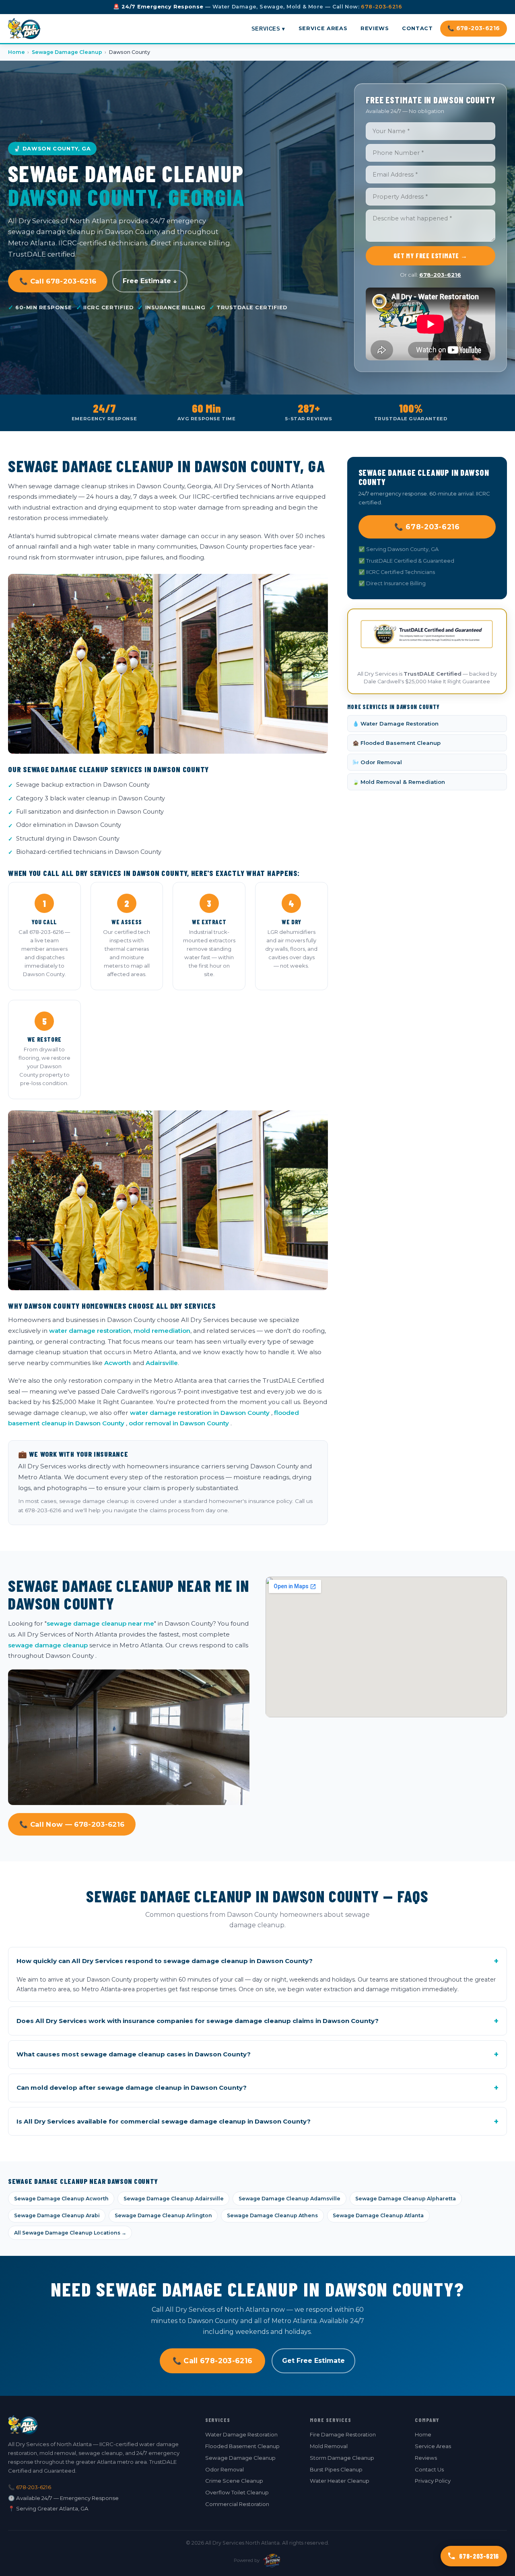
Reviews (375, 28)
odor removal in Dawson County (179, 1423)
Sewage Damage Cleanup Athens (272, 2215)
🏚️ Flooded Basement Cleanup (397, 743)
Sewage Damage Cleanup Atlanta (378, 2215)
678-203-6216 (381, 7)
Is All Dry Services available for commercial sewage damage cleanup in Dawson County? (257, 2122)
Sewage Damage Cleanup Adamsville (289, 2199)
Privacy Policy (433, 2481)
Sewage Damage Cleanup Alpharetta (406, 2199)
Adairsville (162, 1363)
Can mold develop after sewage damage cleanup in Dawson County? (257, 2088)
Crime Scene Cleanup (234, 2481)
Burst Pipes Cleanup (336, 2469)
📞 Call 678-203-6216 (58, 281)
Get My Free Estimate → (431, 256)
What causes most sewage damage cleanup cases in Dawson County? (257, 2054)
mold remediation (162, 1331)
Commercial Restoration (237, 2504)
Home (16, 52)
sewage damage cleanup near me (100, 1623)
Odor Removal (225, 2469)
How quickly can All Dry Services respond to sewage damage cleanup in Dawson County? (257, 1961)
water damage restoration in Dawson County (200, 1413)
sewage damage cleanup (48, 1645)
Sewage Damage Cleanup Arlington (163, 2215)
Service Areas (323, 28)
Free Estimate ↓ (150, 281)
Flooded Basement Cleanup (242, 2446)
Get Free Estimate (313, 2361)
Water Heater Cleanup (340, 2481)
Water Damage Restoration (241, 2434)
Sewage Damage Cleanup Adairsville (174, 2199)
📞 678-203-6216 (474, 28)
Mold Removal (329, 2446)
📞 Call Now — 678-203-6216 (72, 1824)
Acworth (117, 1363)
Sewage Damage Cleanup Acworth (61, 2199)
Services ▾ (268, 28)
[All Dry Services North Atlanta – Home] (24, 29)
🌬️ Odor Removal (377, 762)
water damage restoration (90, 1331)
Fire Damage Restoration (343, 2434)
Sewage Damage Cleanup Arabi (57, 2215)
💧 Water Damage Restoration (396, 724)
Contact (417, 28)
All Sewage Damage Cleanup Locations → (70, 2233)
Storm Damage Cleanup (342, 2458)
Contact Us (429, 2469)
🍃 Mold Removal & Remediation (399, 782)
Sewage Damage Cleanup (67, 52)
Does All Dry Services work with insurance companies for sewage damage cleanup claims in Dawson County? (257, 2021)
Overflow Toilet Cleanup (237, 2492)
